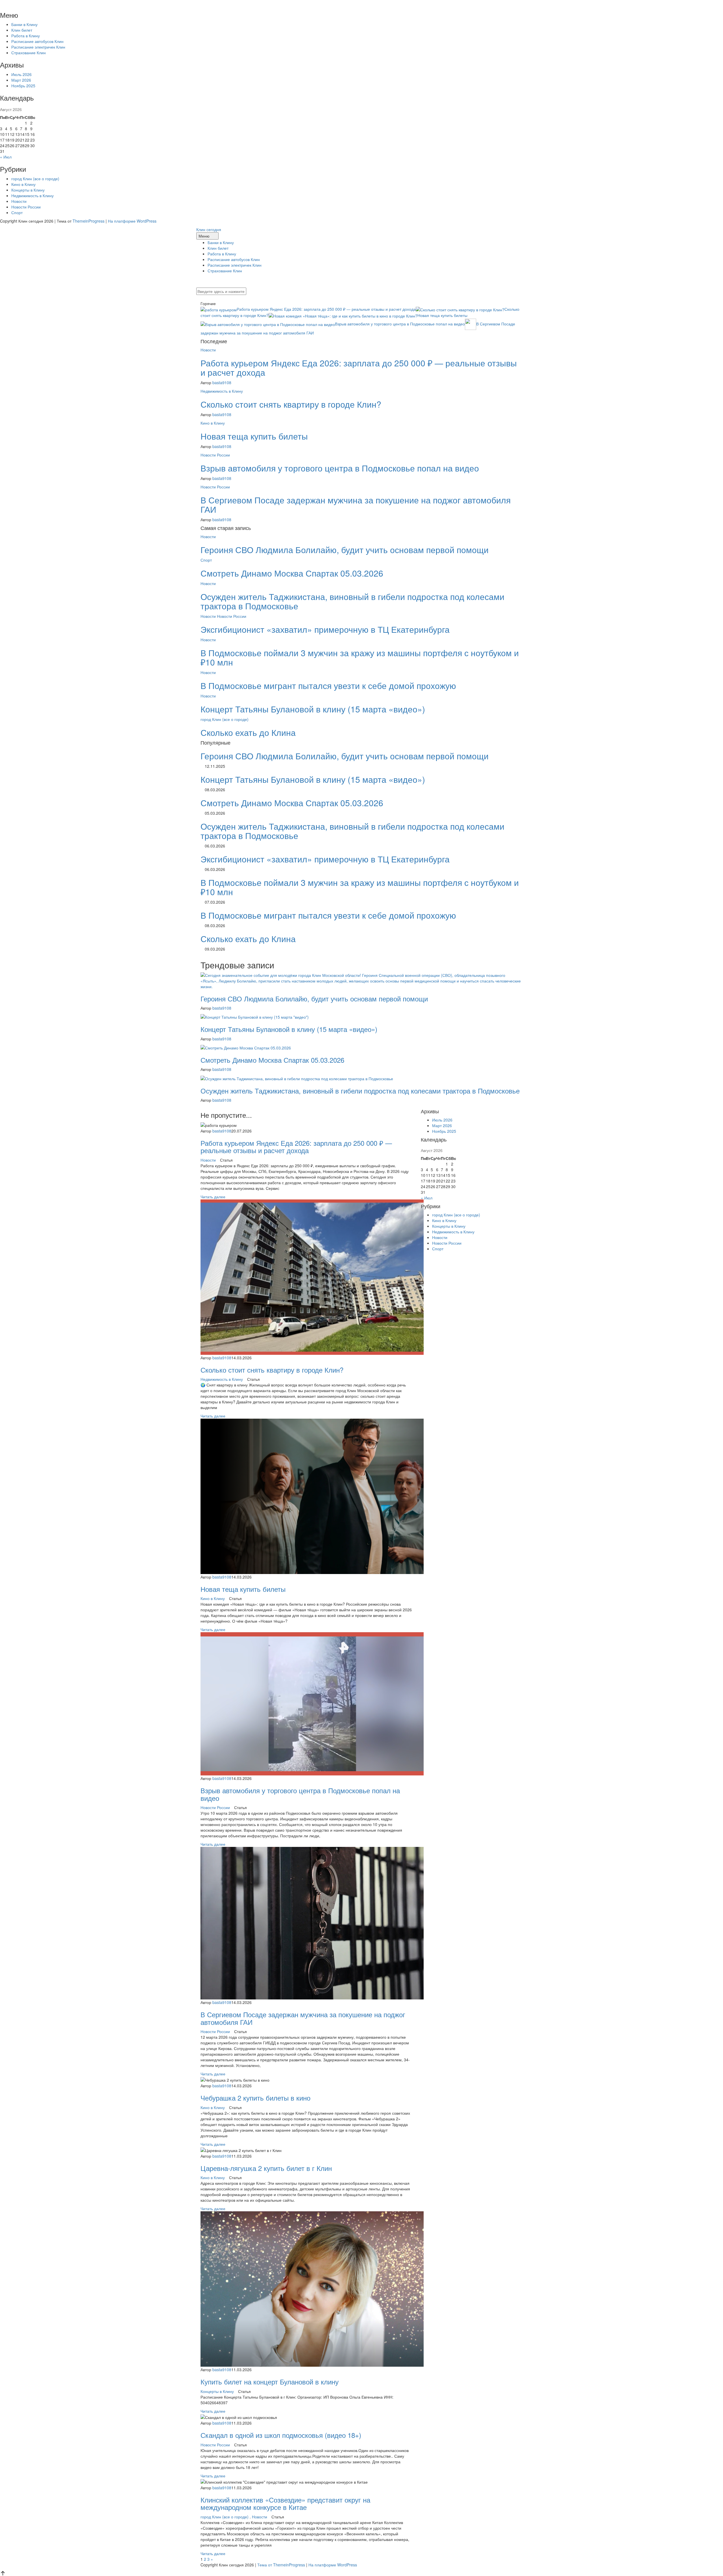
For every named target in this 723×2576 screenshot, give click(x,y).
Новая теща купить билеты (442, 315)
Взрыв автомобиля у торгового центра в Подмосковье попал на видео (400, 324)
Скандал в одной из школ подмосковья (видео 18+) (281, 2435)
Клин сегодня (209, 229)
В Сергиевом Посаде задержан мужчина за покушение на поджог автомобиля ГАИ (356, 505)
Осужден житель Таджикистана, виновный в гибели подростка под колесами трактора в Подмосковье (352, 601)
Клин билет (22, 30)
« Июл (6, 157)
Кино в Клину (23, 184)
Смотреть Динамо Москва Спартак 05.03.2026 (292, 573)
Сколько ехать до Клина (248, 732)
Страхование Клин (29, 53)
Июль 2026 (21, 74)
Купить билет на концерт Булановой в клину (270, 2382)
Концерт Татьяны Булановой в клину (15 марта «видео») (313, 709)
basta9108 (222, 382)
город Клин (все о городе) (35, 179)
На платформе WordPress (132, 221)
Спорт (17, 212)
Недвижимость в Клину (32, 195)
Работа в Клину (26, 36)
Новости (19, 201)
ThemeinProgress (89, 221)
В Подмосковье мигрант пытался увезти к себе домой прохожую (328, 685)
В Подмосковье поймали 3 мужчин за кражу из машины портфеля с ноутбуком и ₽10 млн (360, 657)
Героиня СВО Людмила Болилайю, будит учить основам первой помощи (345, 550)
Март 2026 (21, 80)
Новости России (26, 207)
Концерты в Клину (28, 190)
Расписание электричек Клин (38, 47)
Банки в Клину (24, 24)
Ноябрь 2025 (23, 86)
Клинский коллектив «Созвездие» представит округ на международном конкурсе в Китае (285, 2503)
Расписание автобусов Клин (37, 41)
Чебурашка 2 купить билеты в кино (255, 2098)
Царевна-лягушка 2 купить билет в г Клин (266, 2168)
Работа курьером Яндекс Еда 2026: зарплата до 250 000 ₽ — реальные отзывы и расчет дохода (326, 309)
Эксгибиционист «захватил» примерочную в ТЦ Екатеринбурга (325, 629)
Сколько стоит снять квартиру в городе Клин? (291, 404)
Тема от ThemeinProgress (281, 2565)
